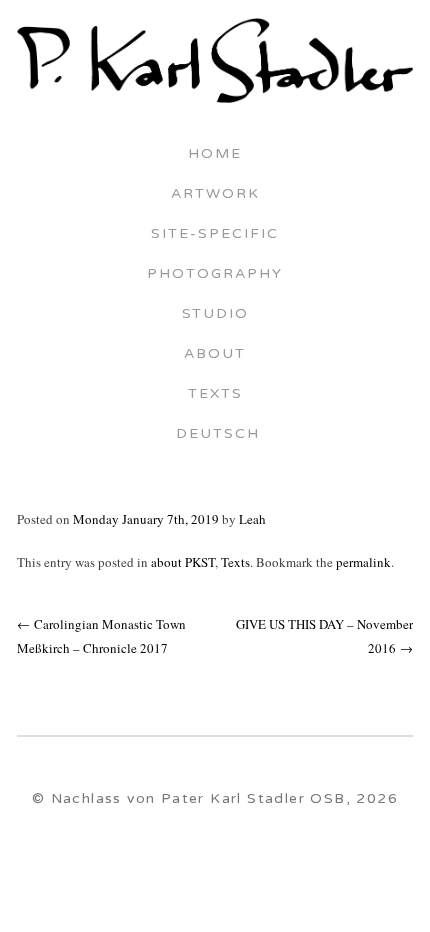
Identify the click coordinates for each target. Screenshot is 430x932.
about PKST (183, 562)
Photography (215, 275)
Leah (252, 519)
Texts (215, 395)
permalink (363, 562)
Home (215, 155)
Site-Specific (215, 235)
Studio (215, 315)
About (215, 355)
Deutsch (215, 435)
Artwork (215, 195)
